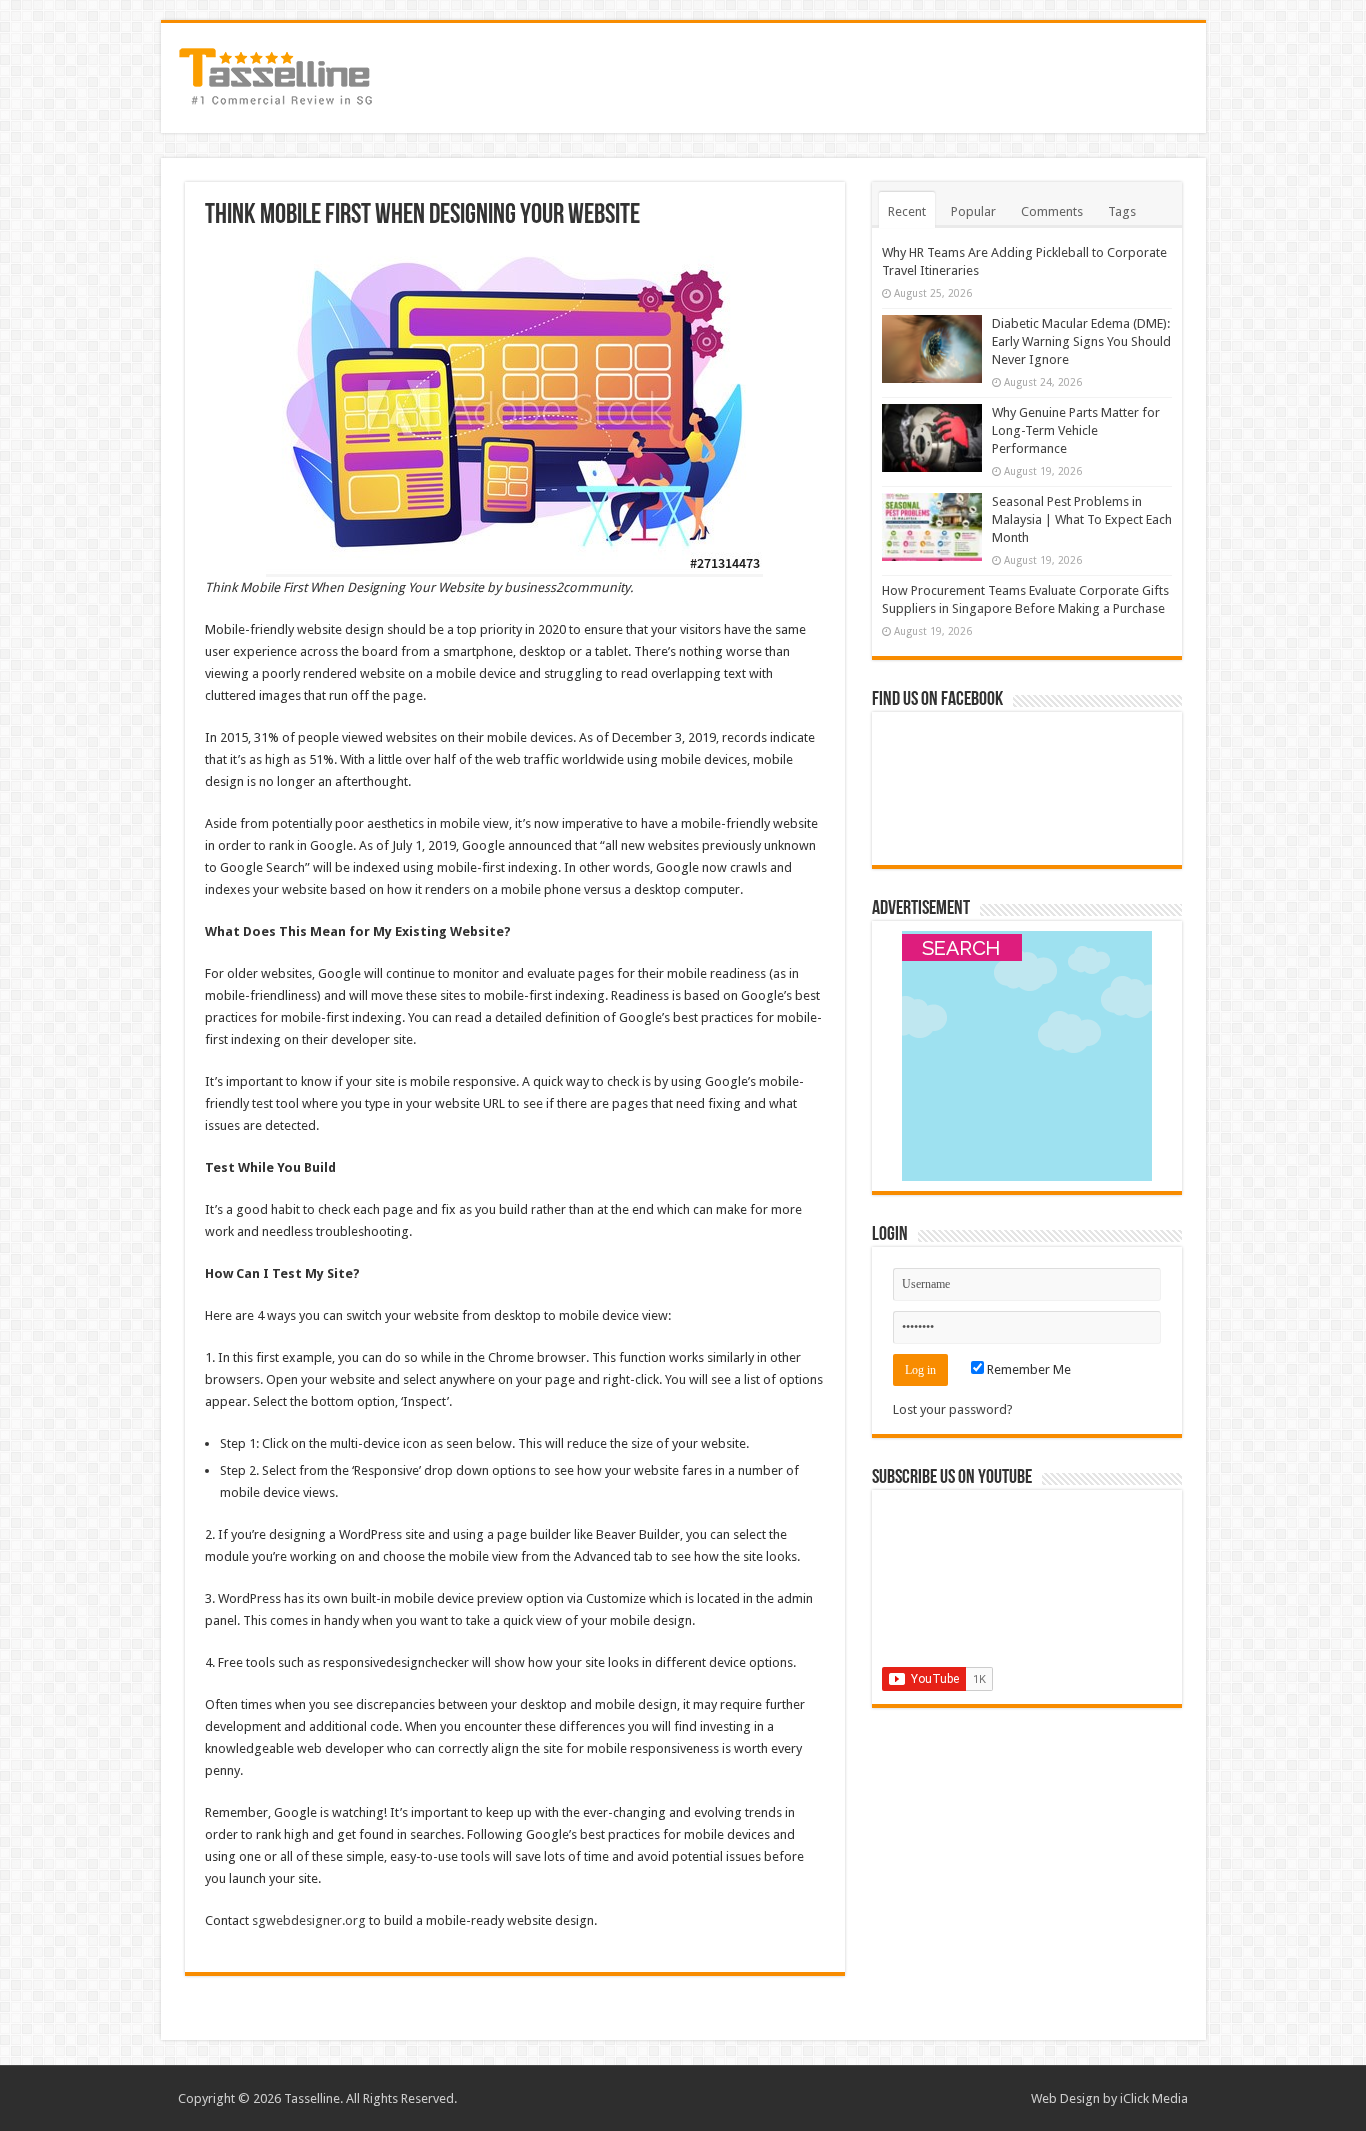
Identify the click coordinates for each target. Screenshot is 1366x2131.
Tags (1122, 211)
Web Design (1065, 2098)
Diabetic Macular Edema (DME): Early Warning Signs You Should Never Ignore (1081, 341)
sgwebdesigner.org (309, 1920)
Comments (1052, 211)
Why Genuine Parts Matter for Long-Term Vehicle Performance (1076, 430)
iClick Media (1154, 2098)
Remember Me (1027, 1369)
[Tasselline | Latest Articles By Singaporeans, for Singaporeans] (276, 74)
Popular (973, 211)
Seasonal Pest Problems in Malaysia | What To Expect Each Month (1082, 519)
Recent (907, 211)
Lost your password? (953, 1409)
